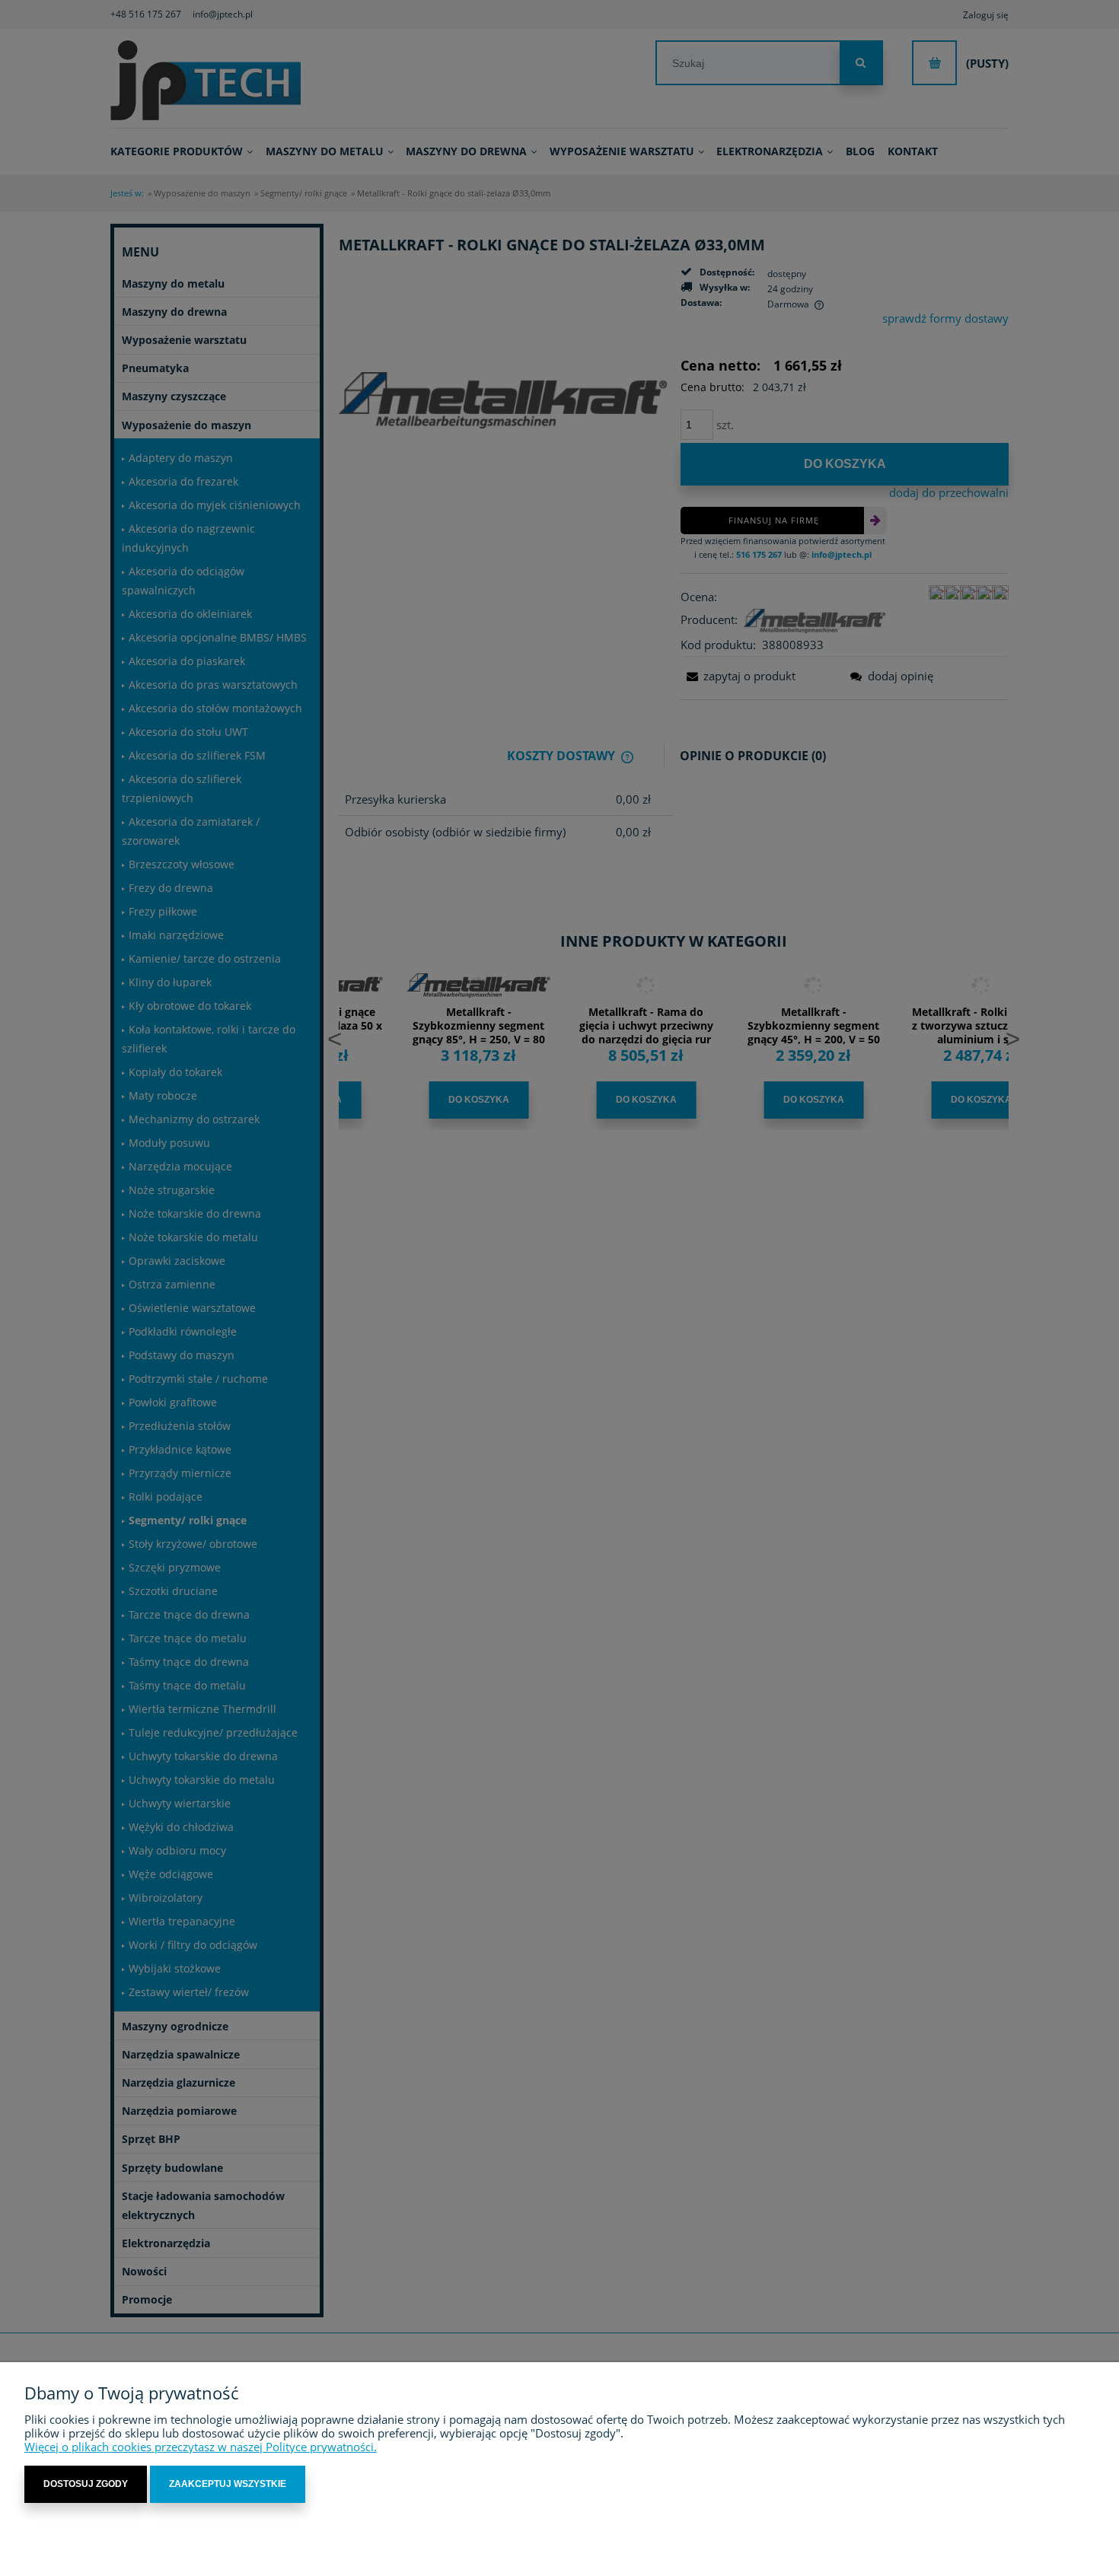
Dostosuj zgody (86, 2484)
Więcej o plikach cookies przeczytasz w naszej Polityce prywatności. (201, 2447)
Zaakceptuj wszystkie (228, 2484)
